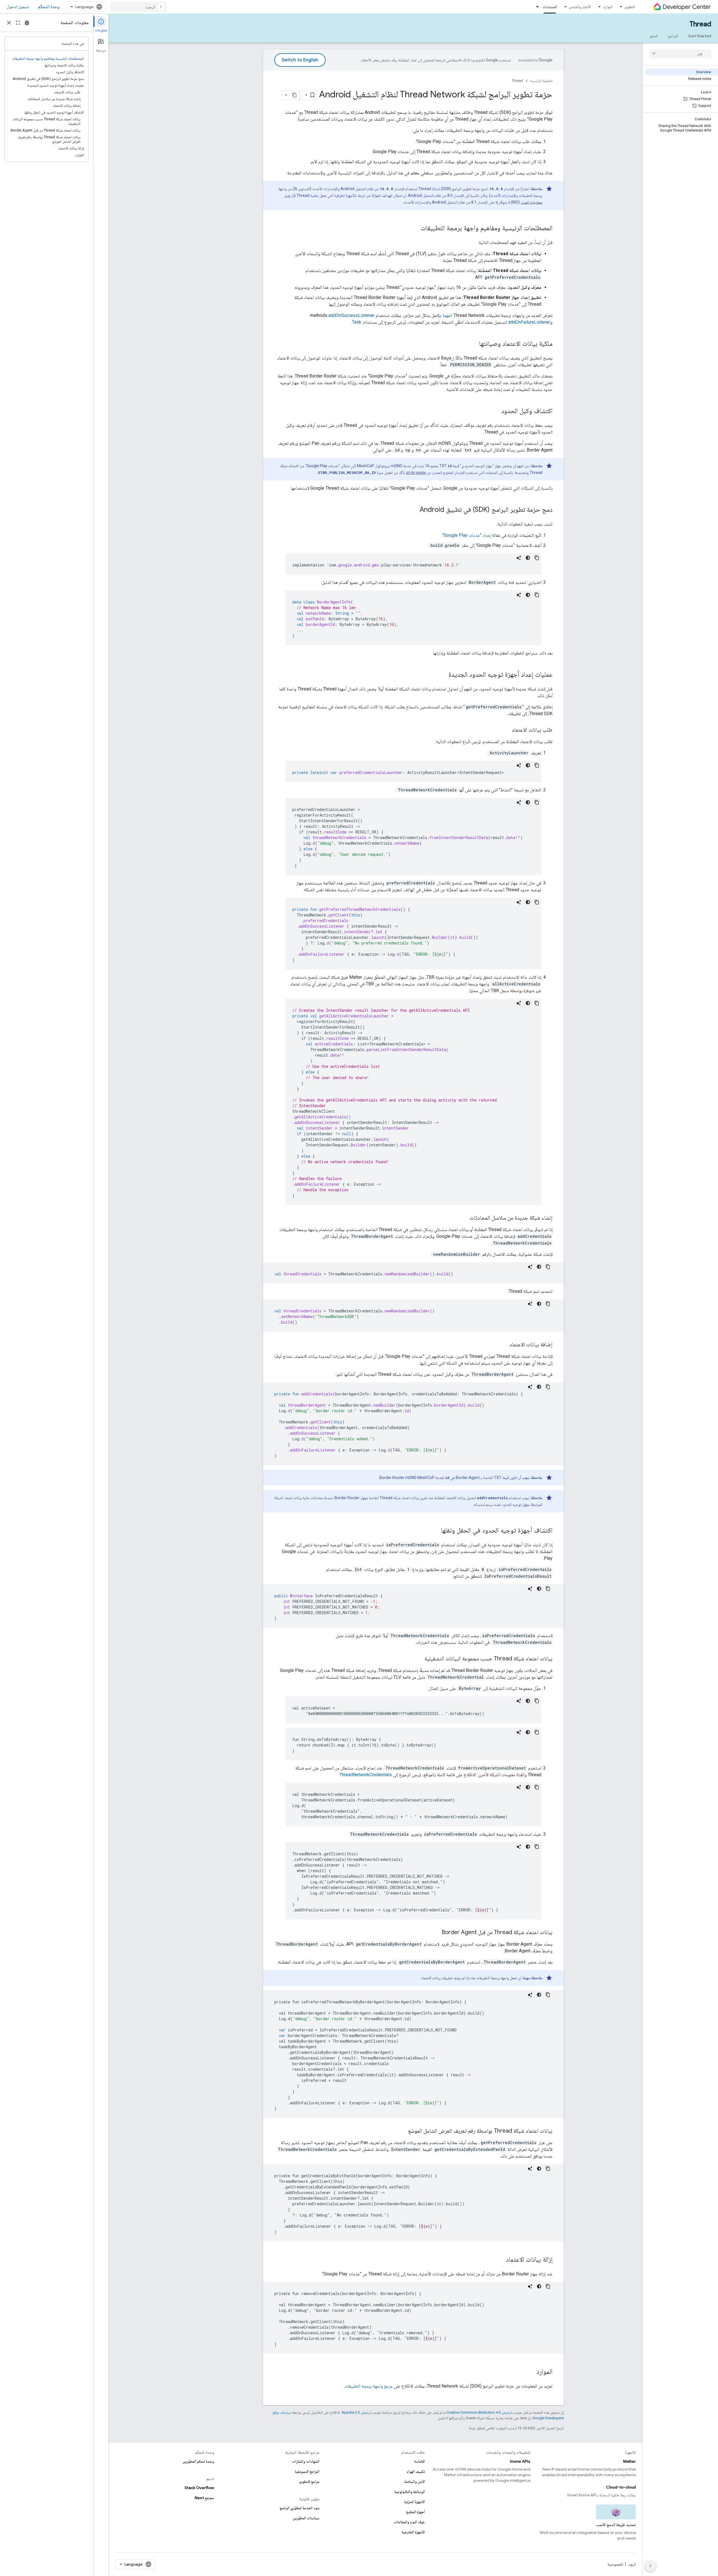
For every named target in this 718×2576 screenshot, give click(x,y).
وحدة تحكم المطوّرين (198, 2461)
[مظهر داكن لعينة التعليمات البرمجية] (528, 558)
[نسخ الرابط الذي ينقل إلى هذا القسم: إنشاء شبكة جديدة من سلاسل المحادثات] (464, 1218)
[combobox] (139, 7)
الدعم (654, 36)
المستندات (550, 7)
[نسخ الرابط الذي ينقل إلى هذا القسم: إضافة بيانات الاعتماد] (504, 1345)
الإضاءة (420, 2461)
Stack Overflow (199, 2488)
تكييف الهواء (416, 2471)
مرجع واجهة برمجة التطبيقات (369, 2386)
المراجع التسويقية (307, 2471)
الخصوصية (615, 2564)
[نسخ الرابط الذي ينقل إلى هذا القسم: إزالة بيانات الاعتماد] (500, 2260)
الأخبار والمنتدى (580, 7)
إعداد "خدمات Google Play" (467, 535)
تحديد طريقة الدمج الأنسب (616, 2525)
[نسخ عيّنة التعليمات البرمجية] (537, 558)
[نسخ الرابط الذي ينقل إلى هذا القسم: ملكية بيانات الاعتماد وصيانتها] (473, 344)
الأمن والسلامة (415, 2481)
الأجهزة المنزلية (415, 2502)
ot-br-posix (416, 473)
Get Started (700, 36)
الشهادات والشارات (306, 2461)
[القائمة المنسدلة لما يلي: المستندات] (536, 7)
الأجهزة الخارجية (413, 2532)
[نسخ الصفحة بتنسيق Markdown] (295, 95)
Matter (630, 2461)
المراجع (673, 36)
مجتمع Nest (204, 2498)
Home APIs (520, 2461)
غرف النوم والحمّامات (409, 2522)
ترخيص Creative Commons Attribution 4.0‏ (479, 2412)
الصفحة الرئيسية (541, 81)
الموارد (608, 7)
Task (357, 322)
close (9, 23)
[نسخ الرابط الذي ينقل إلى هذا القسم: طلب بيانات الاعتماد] (506, 730)
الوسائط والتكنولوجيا (410, 2492)
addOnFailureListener (529, 322)
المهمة (447, 315)
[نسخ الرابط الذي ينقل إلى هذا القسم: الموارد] (531, 2372)
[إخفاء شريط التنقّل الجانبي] (650, 2566)
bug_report (27, 23)
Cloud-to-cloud (621, 2487)
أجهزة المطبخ (415, 2512)
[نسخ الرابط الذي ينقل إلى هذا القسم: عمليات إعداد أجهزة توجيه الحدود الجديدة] (443, 675)
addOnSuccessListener (351, 315)
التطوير (630, 7)
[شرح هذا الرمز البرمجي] (519, 558)
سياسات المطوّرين (306, 2518)
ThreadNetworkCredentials (366, 1775)
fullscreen (18, 23)
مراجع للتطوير (309, 2481)
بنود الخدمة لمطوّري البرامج (300, 2508)
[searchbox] (680, 54)
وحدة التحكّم (49, 7)
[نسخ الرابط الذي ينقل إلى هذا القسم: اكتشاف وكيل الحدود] (496, 411)
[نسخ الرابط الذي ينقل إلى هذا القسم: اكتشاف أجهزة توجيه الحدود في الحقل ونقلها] (435, 1531)
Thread (700, 24)
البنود (632, 2564)
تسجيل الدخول (18, 7)
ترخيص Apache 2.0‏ (356, 2412)
